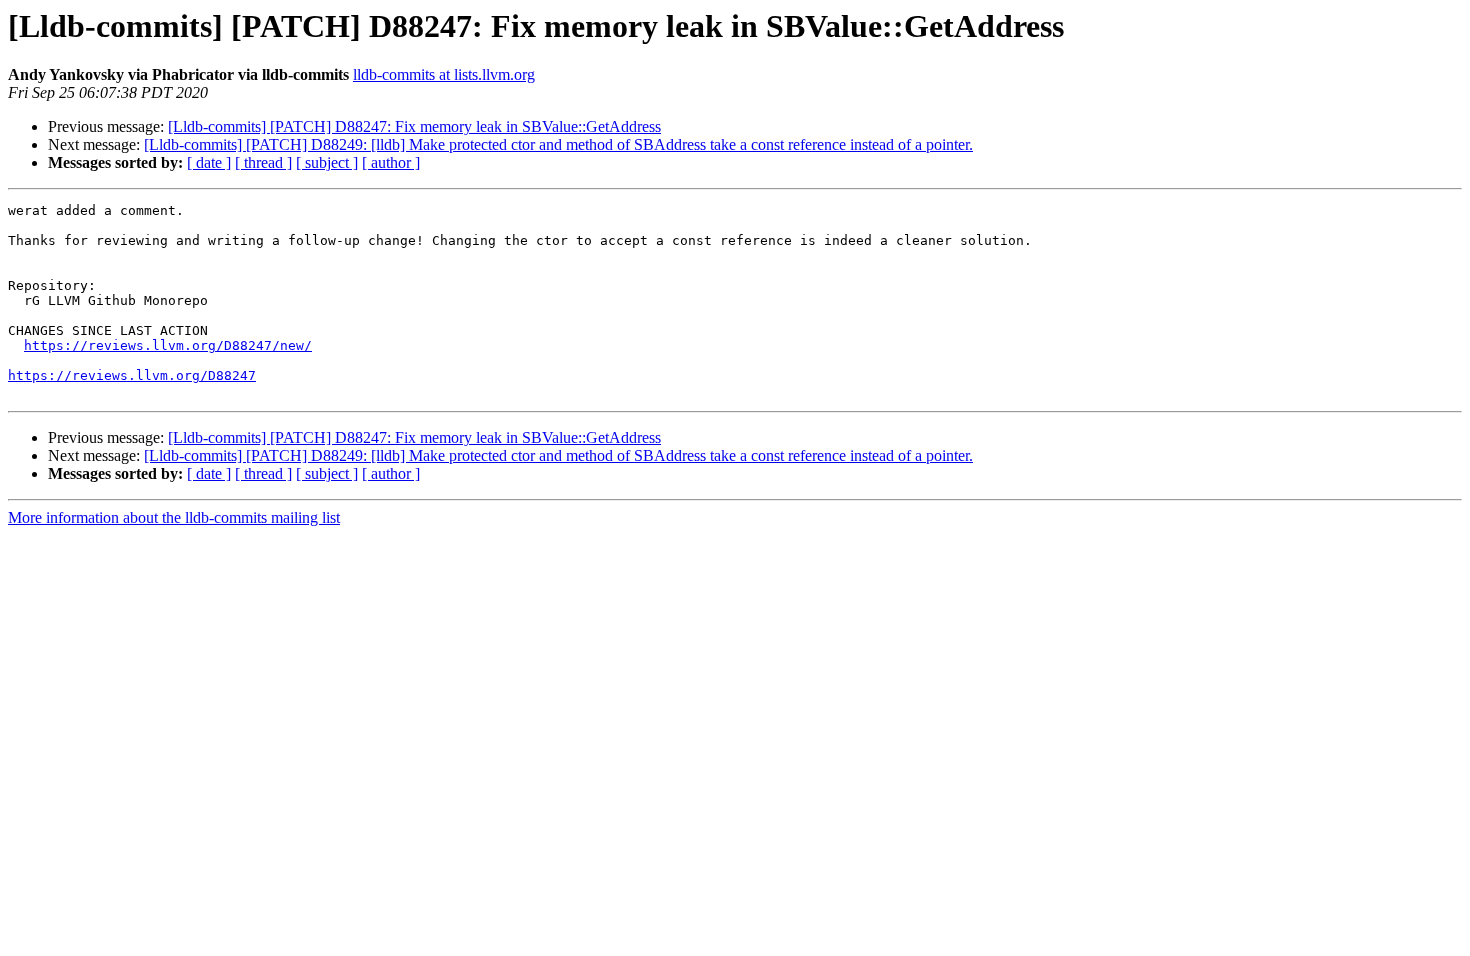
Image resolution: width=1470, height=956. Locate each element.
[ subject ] (327, 162)
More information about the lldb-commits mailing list (174, 517)
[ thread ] (263, 162)
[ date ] (209, 162)
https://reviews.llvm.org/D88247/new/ (168, 345)
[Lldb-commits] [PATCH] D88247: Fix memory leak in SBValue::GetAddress (414, 126)
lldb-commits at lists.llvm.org (444, 74)
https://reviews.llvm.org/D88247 (132, 375)
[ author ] (391, 162)
